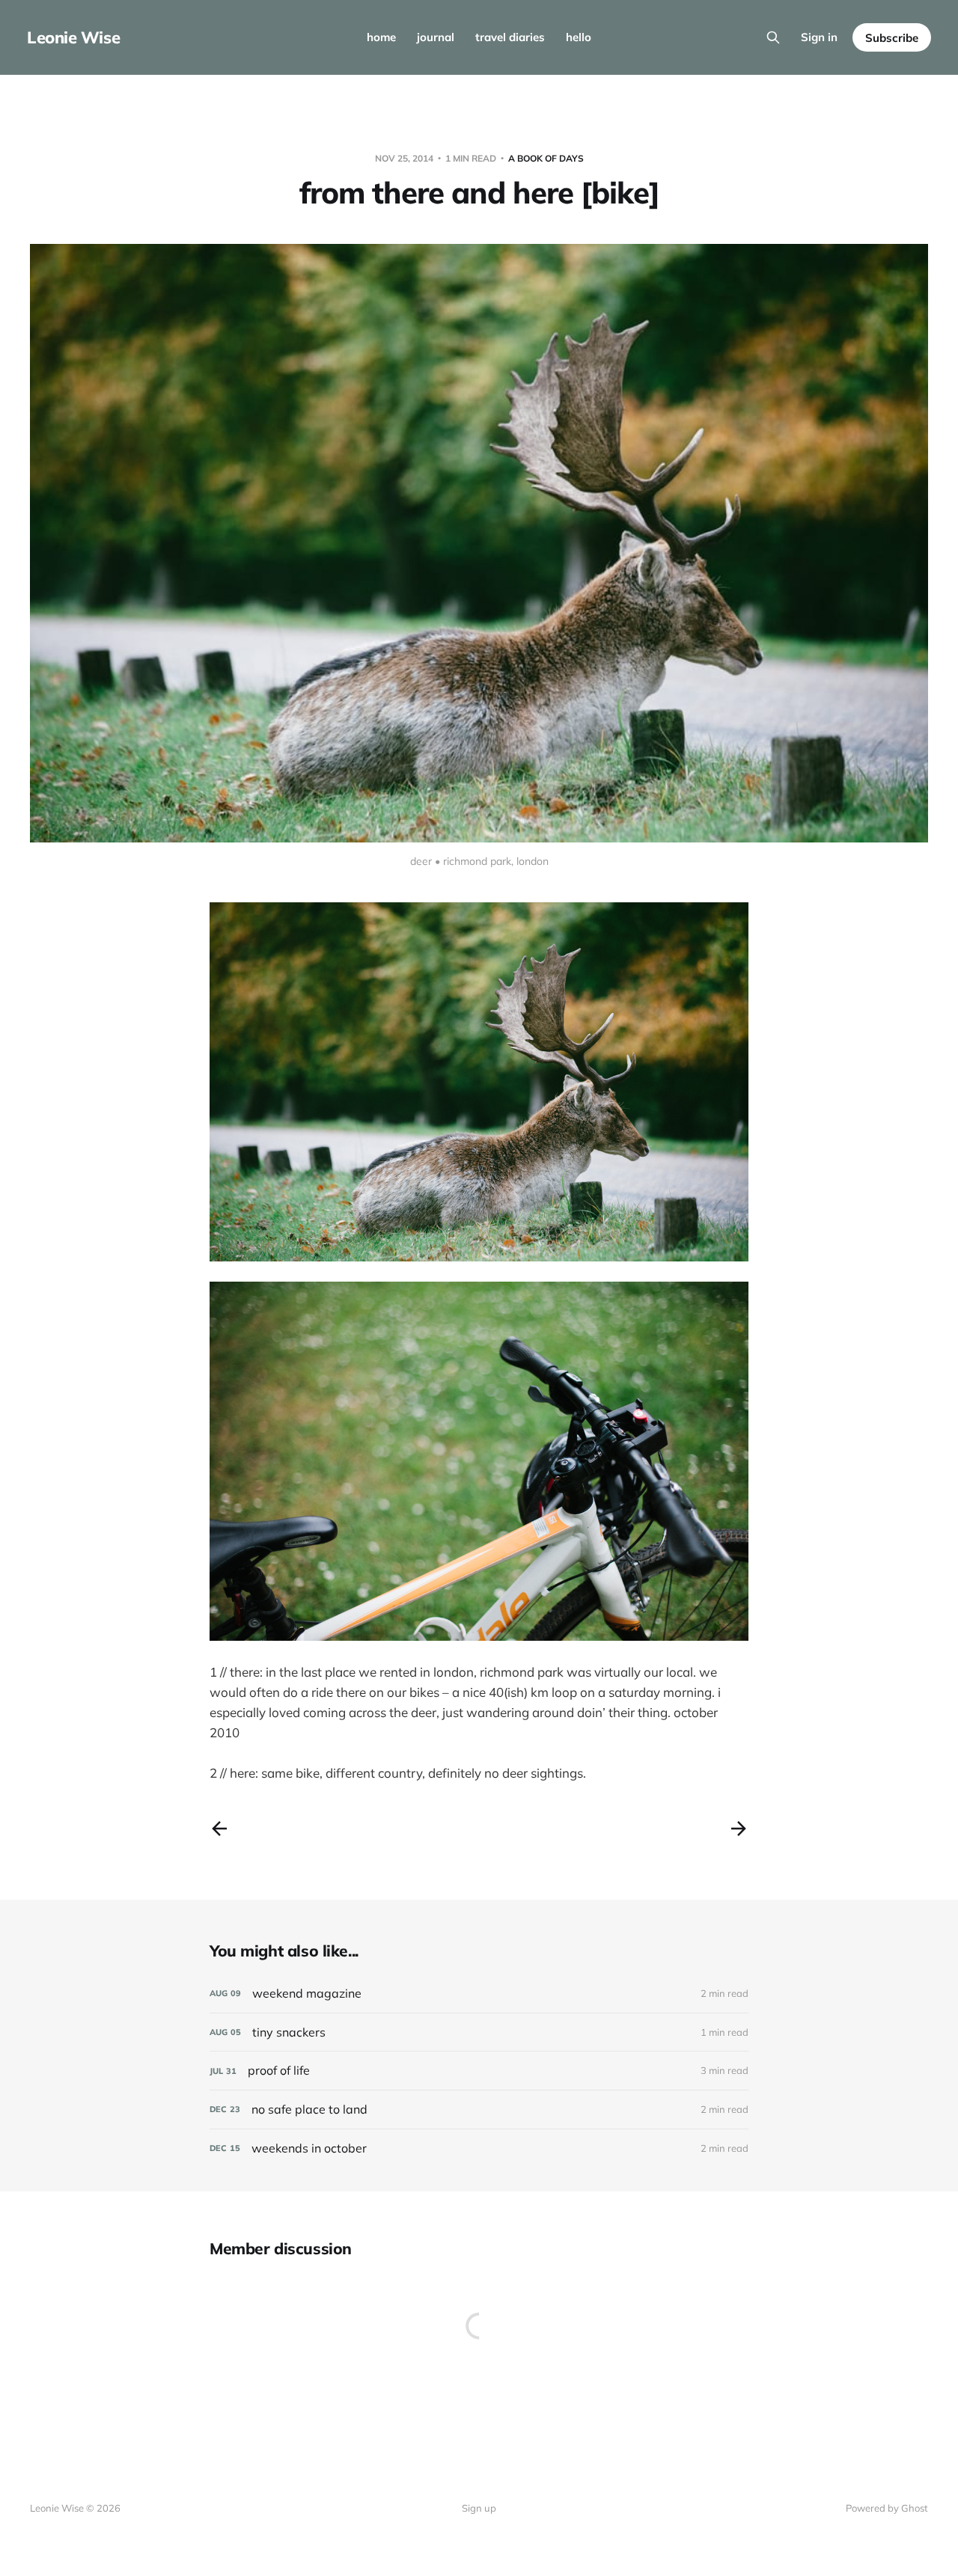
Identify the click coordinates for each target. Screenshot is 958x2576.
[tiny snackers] (479, 2032)
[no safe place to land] (479, 2110)
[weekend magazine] (479, 1994)
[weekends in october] (479, 2148)
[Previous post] (219, 1829)
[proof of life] (479, 2071)
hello (579, 37)
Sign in (819, 37)
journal (436, 37)
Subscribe (892, 38)
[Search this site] (773, 37)
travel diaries (510, 37)
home (381, 37)
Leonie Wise (73, 37)
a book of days (546, 158)
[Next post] (739, 1829)
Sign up (479, 2508)
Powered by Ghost (887, 2508)
